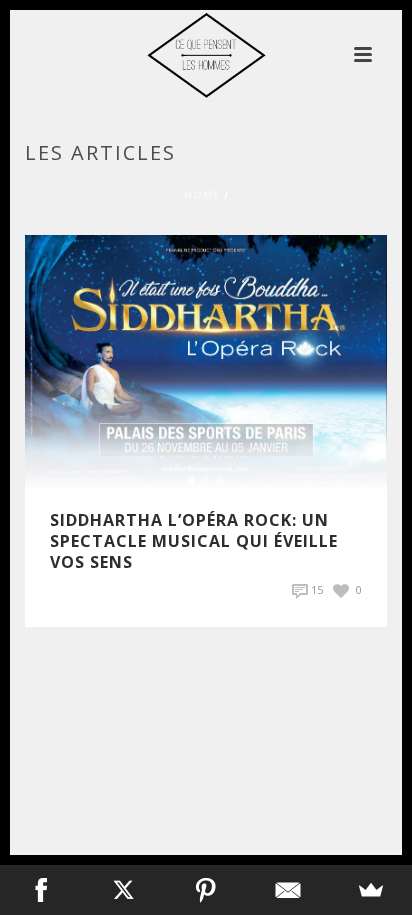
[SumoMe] (371, 890)
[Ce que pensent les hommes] (206, 55)
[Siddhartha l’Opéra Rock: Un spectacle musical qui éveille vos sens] (206, 360)
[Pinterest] (206, 890)
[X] (123, 890)
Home (202, 195)
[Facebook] (41, 890)
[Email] (288, 890)
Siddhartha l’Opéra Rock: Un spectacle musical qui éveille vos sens (194, 541)
